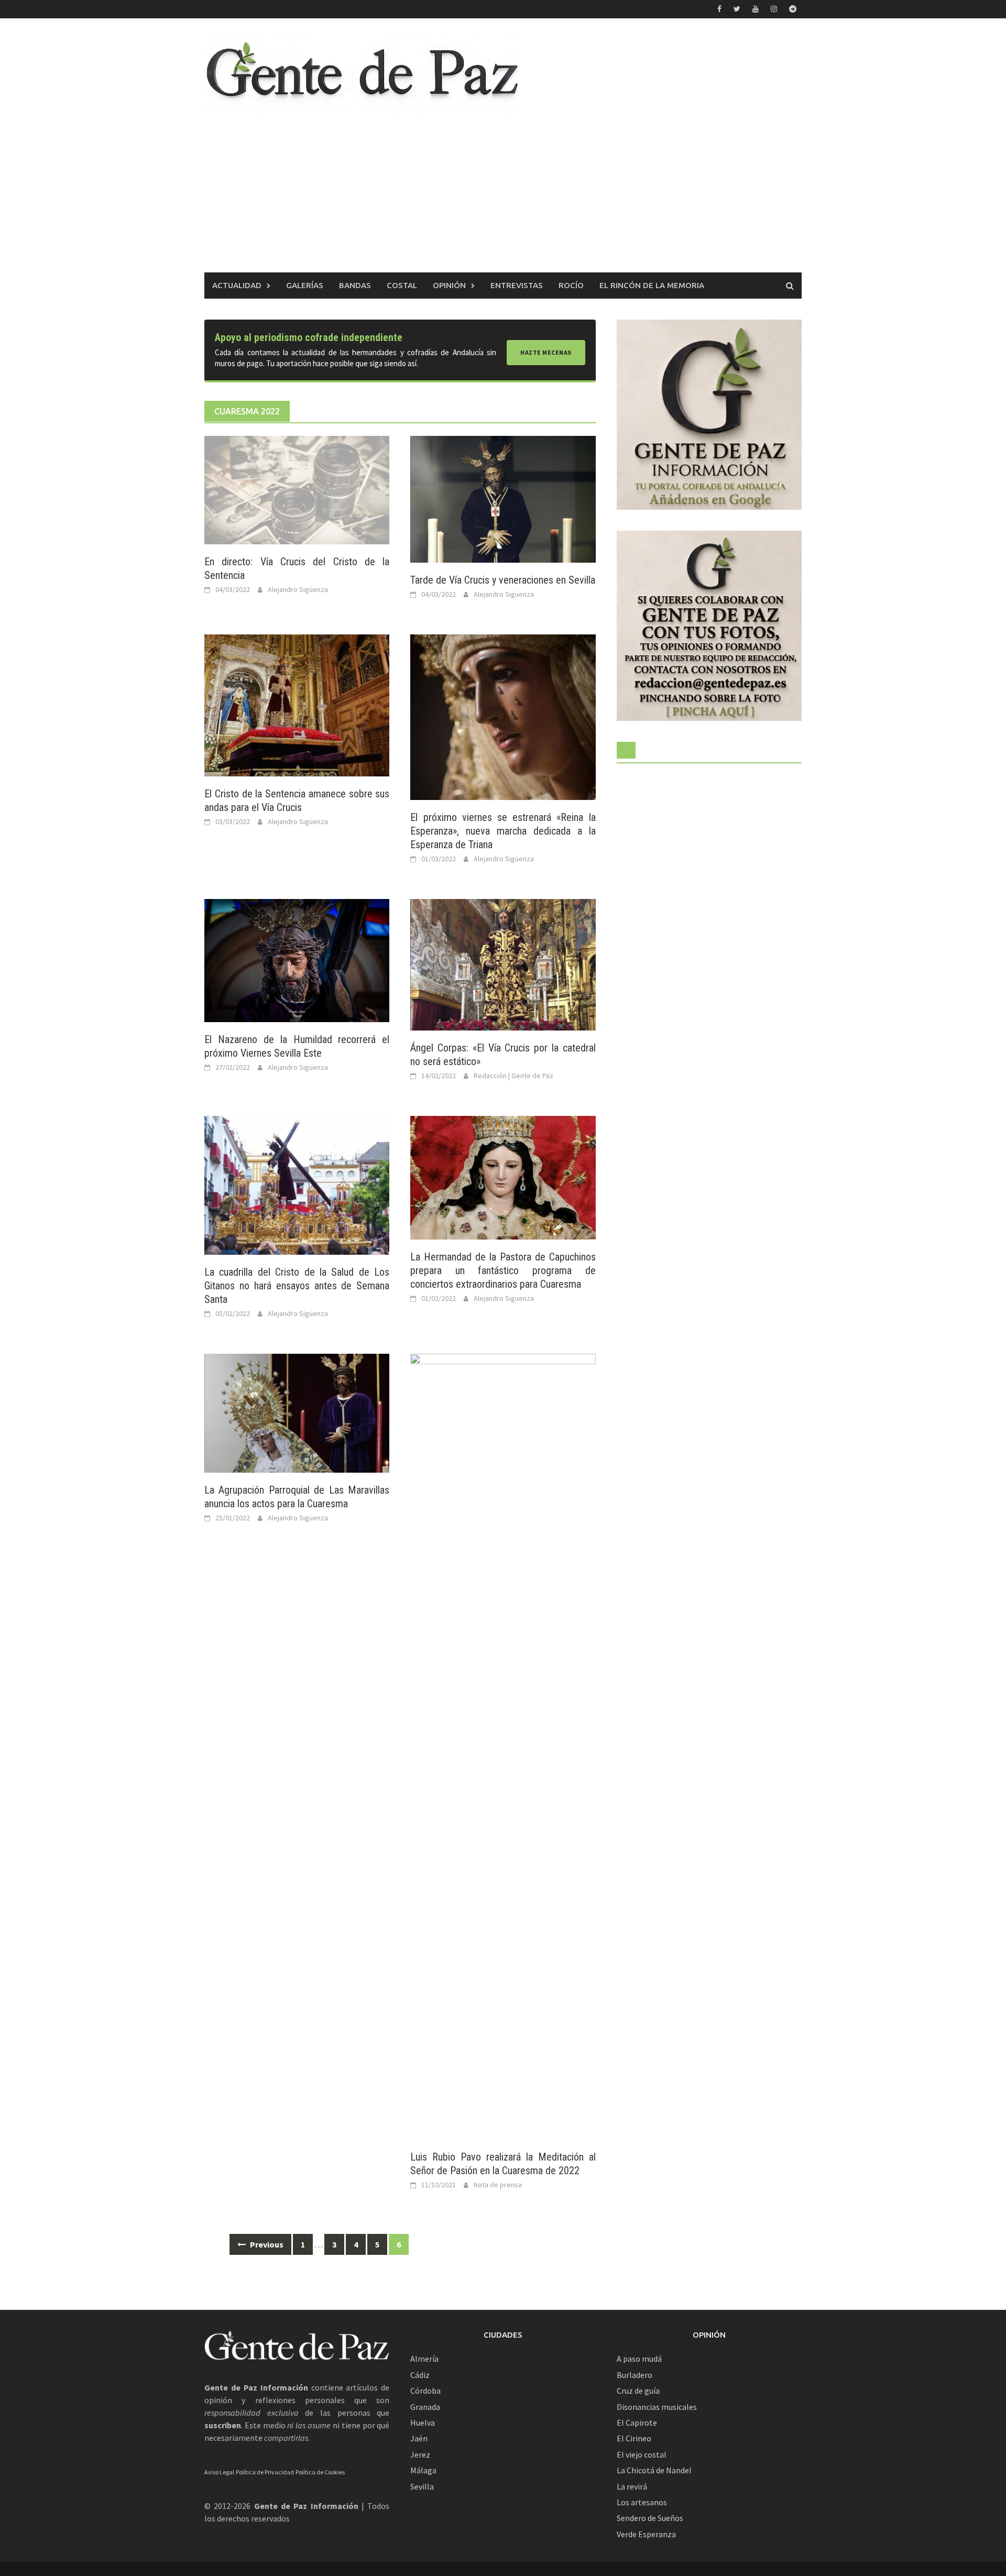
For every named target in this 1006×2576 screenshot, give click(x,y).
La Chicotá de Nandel (654, 2470)
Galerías (305, 285)
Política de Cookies (320, 2472)
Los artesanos (642, 2502)
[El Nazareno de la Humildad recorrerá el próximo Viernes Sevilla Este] (297, 960)
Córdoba (425, 2391)
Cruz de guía (638, 2391)
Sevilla (422, 2486)
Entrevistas (517, 285)
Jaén (419, 2438)
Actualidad (237, 285)
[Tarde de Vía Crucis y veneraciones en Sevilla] (503, 498)
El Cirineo (634, 2438)
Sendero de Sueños (650, 2518)
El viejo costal (642, 2454)
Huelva (423, 2422)
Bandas (355, 285)
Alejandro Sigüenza (298, 589)
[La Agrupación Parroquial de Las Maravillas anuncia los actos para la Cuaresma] (297, 1412)
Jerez (420, 2454)
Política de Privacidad (265, 2472)
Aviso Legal (219, 2472)
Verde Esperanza (646, 2534)
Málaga (423, 2470)
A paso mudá (639, 2359)
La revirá (632, 2486)
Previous (266, 2244)
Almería (424, 2359)
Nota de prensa (498, 2185)
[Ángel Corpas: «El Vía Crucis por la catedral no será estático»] (503, 963)
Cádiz (420, 2375)
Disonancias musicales (657, 2407)
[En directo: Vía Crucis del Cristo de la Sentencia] (297, 489)
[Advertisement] (503, 194)
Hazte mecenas (546, 352)
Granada (425, 2407)
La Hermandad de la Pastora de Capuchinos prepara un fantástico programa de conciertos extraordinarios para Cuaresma (503, 1270)
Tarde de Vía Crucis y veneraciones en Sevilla (503, 580)
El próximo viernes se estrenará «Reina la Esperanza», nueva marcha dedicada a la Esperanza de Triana (503, 831)
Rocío (571, 285)
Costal (402, 285)
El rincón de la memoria (652, 285)
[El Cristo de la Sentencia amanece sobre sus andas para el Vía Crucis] (297, 705)
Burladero (635, 2375)
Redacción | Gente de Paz (513, 1076)
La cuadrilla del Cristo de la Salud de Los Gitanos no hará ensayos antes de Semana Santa (297, 1286)
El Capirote (637, 2422)
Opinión (449, 285)
